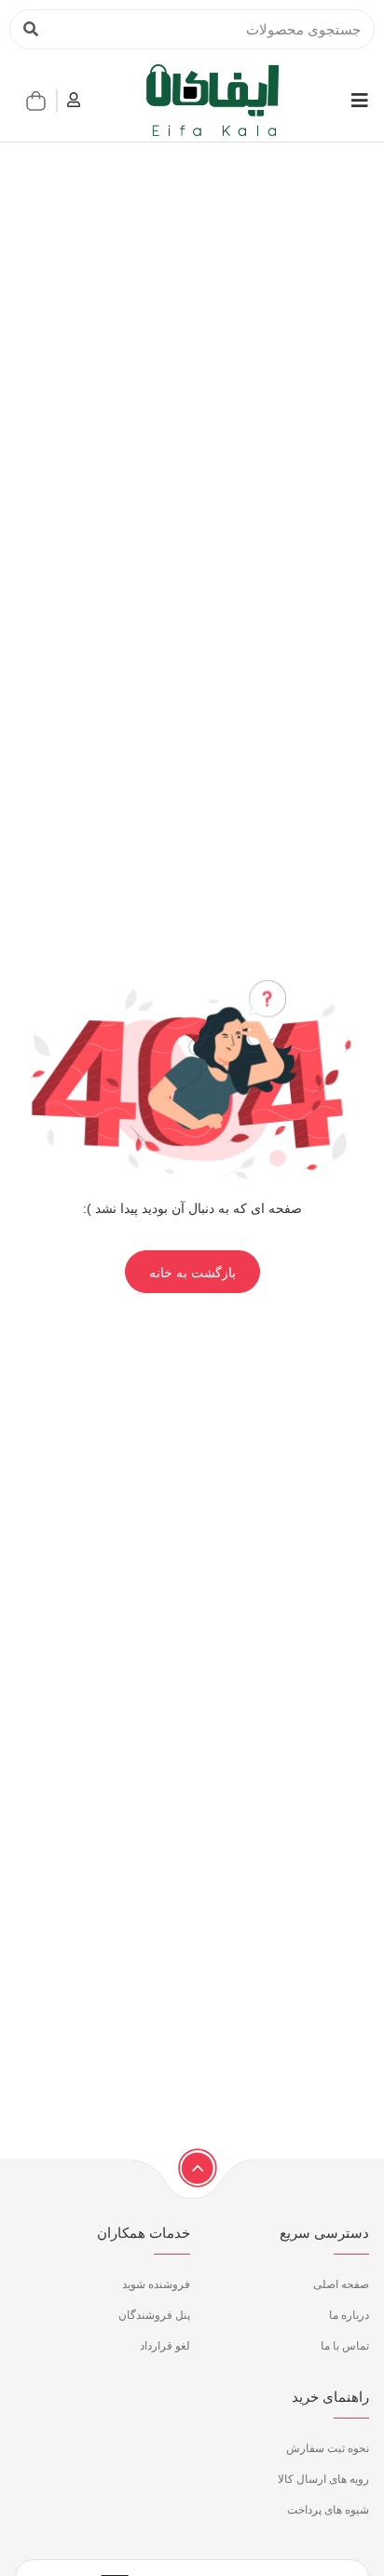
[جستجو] (30, 29)
